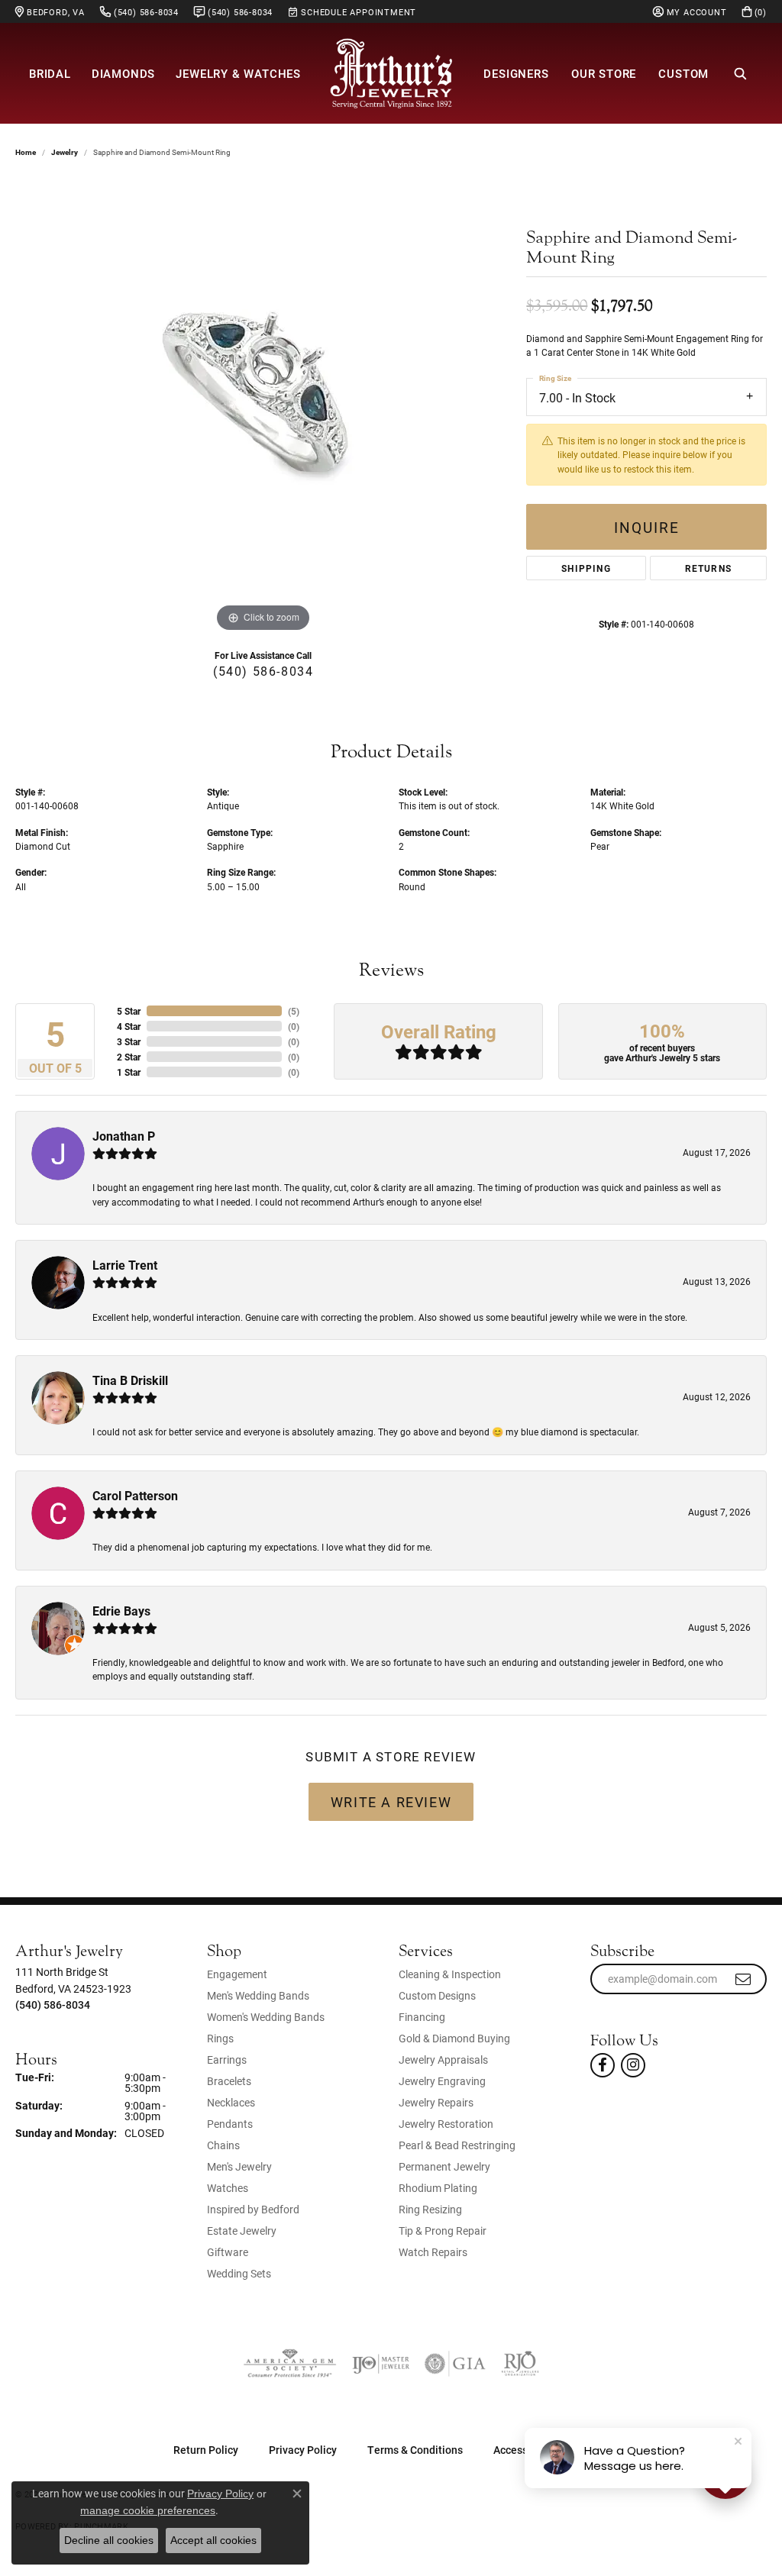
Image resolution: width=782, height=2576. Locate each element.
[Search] (741, 73)
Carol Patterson (135, 1495)
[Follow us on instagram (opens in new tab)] (633, 2065)
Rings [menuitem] (220, 2038)
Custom (683, 73)
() (294, 1011)
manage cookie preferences (148, 2510)
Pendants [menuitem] (230, 2124)
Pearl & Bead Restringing (457, 2145)
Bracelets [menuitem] (229, 2081)
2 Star (129, 1057)
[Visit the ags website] (290, 2364)
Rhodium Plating (438, 2188)
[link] (50, 11)
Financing (422, 2017)
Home (26, 152)
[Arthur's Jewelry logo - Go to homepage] (391, 73)
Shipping (586, 568)
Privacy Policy (303, 2450)
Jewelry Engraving (442, 2081)
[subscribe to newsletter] (744, 1979)
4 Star (129, 1026)
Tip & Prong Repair (443, 2231)
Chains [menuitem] (223, 2145)
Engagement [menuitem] (237, 1974)
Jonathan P (124, 1136)
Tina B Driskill (130, 1380)
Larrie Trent (125, 1265)
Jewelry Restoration (446, 2124)
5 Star (129, 1011)
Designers (516, 73)
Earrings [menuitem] (227, 2060)
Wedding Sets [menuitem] (239, 2273)
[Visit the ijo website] (381, 2364)
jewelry (65, 152)
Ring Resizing (430, 2209)
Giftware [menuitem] (228, 2252)
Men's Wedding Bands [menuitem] (258, 1995)
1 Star (129, 1072)
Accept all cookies (213, 2540)
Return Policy (206, 2450)
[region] (263, 407)
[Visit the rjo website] (520, 2364)
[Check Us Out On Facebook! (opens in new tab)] (603, 2065)
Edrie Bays (121, 1611)
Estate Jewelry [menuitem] (242, 2231)
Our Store (604, 73)
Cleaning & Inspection (450, 1974)
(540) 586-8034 (263, 671)
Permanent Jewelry (444, 2166)
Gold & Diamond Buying (454, 2038)
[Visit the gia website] (455, 2364)
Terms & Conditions (415, 2450)
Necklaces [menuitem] (231, 2102)
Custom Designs (437, 1995)
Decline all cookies (109, 2540)
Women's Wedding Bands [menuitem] (266, 2017)
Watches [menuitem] (228, 2188)
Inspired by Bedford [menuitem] (253, 2209)
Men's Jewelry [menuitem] (239, 2166)
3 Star (129, 1041)
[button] (690, 11)
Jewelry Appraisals (443, 2060)
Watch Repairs (433, 2252)
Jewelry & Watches (238, 73)
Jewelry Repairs (436, 2102)
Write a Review (391, 1802)
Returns (708, 568)
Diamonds (123, 73)
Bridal (50, 73)
